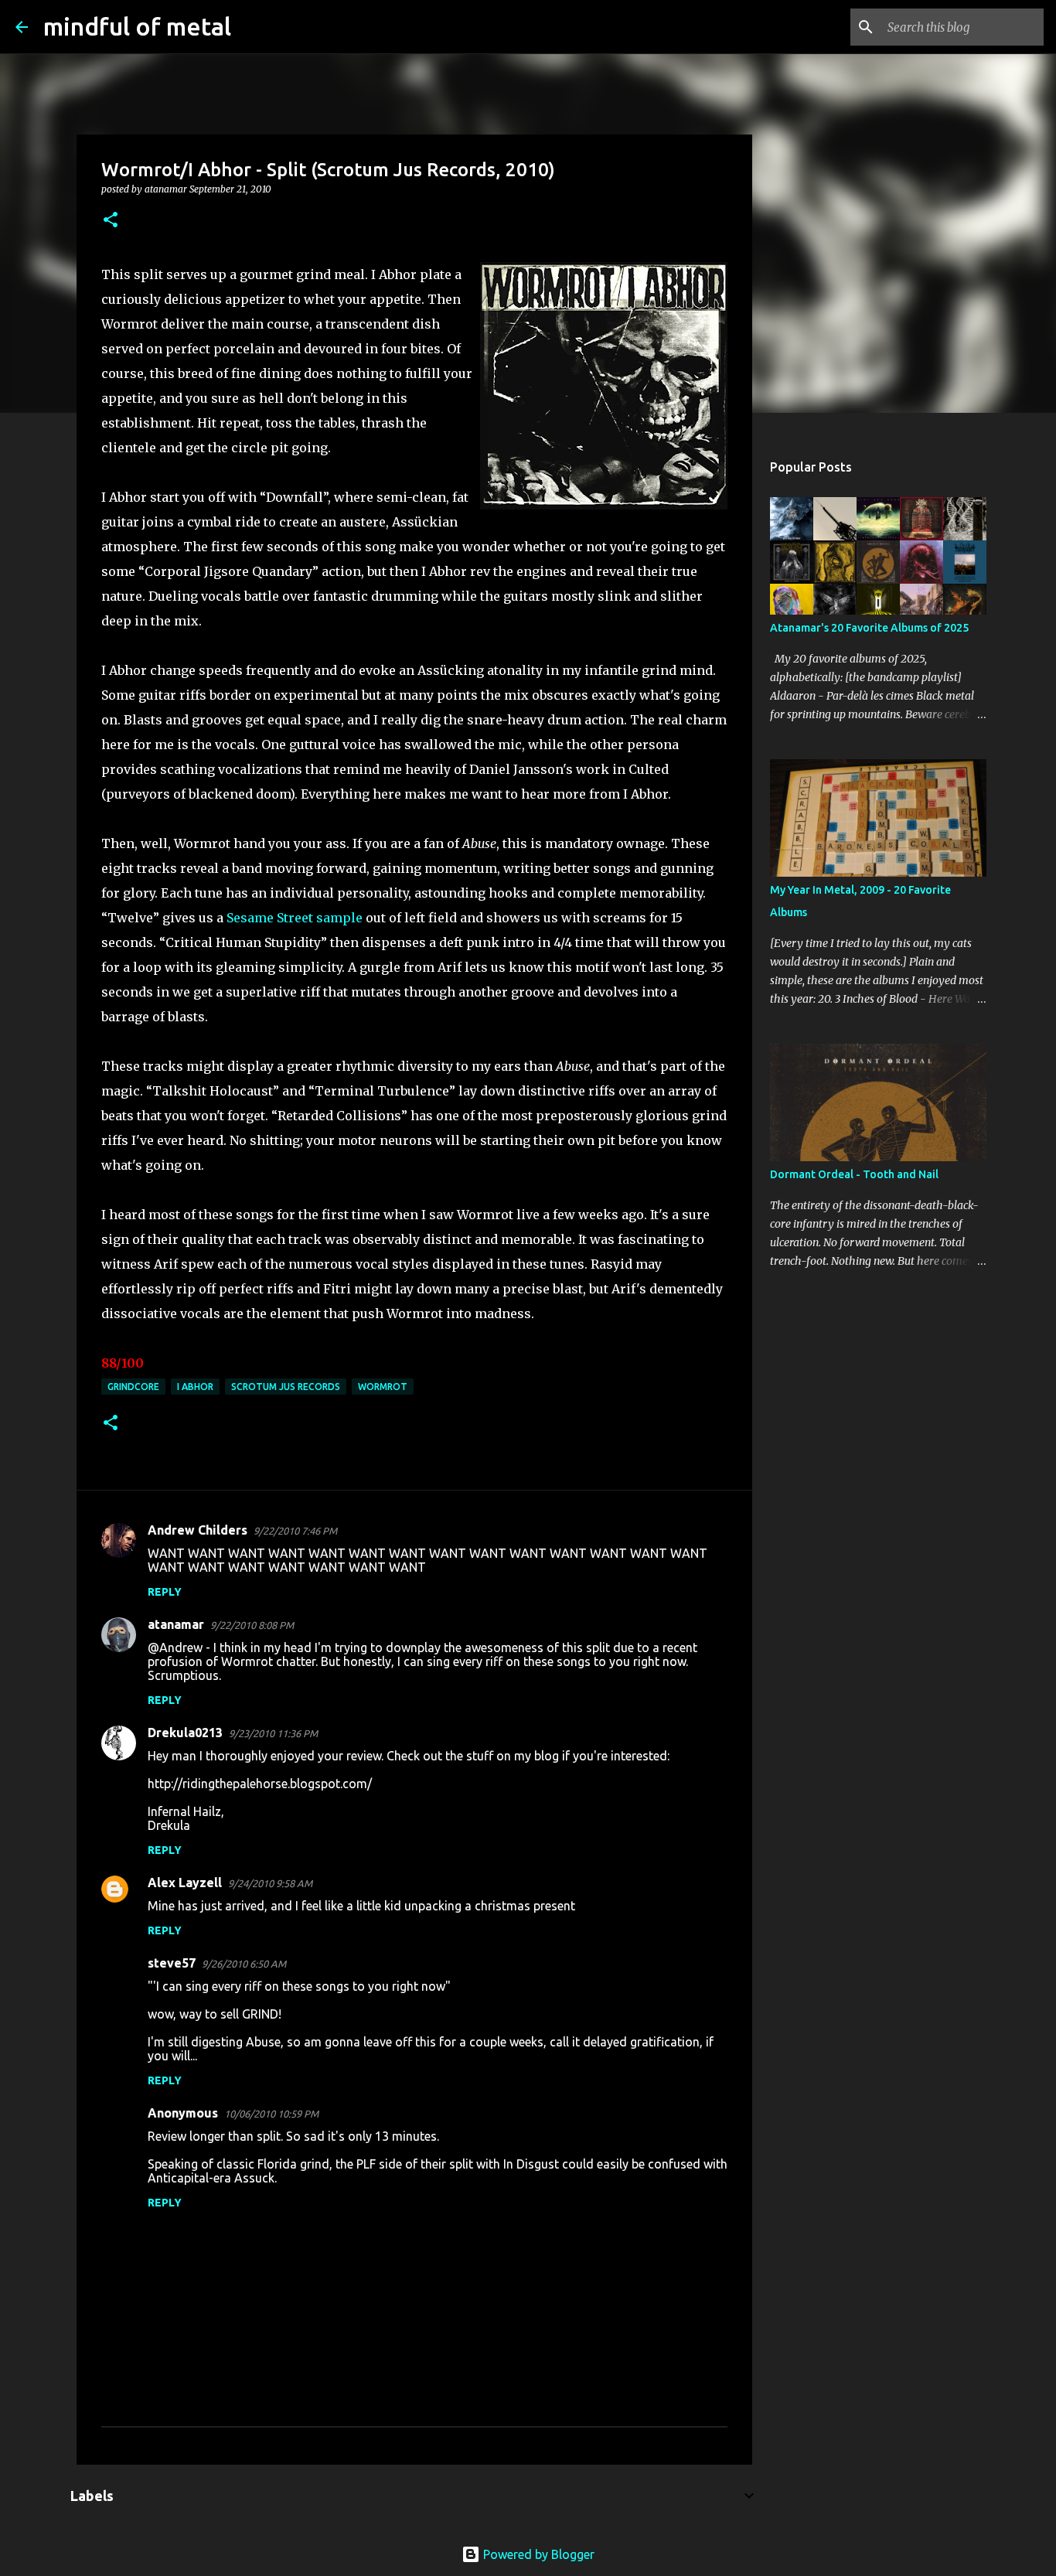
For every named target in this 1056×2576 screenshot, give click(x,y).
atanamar (176, 1624)
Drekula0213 (185, 1733)
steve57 (172, 1963)
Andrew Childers (198, 1530)
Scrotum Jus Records (286, 1387)
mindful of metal (137, 26)
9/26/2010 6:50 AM (244, 1964)
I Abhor (195, 1387)
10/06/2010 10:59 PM (271, 2114)
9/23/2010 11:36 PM (273, 1733)
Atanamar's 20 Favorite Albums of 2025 (869, 628)
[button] (111, 221)
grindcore (133, 1387)
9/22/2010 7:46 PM (295, 1531)
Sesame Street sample (295, 918)
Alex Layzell (185, 1883)
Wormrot (383, 1387)
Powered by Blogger (537, 2554)
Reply (165, 1592)
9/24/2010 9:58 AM (270, 1883)
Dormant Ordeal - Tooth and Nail (854, 1174)
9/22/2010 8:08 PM (252, 1625)
